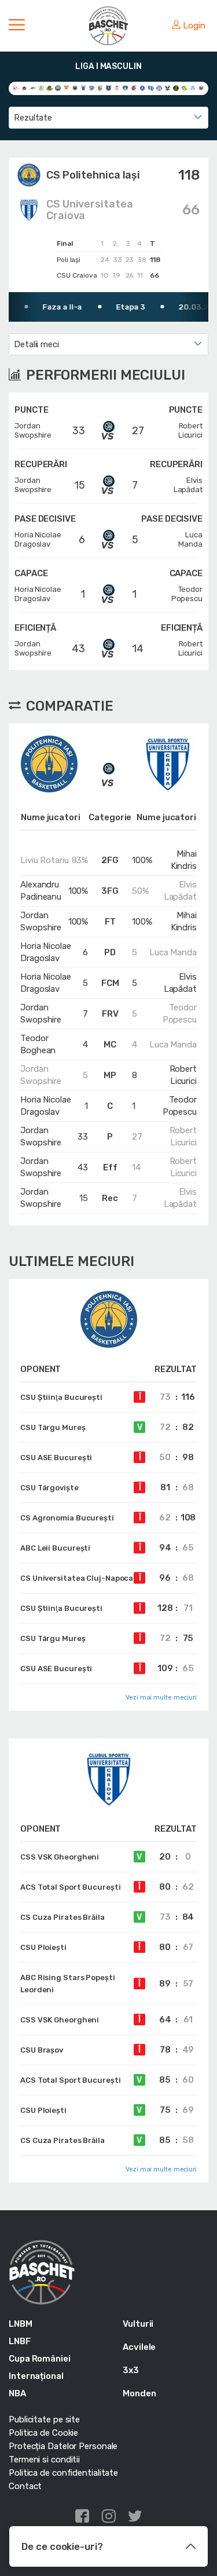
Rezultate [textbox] (33, 118)
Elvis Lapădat (180, 891)
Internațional (36, 2376)
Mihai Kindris (184, 860)
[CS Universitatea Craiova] (84, 88)
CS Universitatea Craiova (89, 210)
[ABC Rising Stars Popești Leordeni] (25, 88)
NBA (17, 2393)
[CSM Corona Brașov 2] (108, 88)
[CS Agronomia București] (41, 88)
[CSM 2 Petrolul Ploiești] (100, 88)
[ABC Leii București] (16, 88)
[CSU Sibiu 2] (168, 88)
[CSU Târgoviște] (184, 88)
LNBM (21, 2324)
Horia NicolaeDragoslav (38, 539)
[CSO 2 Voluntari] (125, 88)
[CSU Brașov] (151, 88)
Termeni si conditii (44, 2459)
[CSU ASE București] (143, 88)
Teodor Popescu (180, 1014)
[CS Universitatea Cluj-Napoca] (75, 88)
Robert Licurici (183, 1075)
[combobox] (108, 118)
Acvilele (139, 2347)
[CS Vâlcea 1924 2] (92, 88)
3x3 (131, 2370)
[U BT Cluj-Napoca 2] (201, 88)
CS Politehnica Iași (93, 175)
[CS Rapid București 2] (66, 88)
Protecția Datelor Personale (63, 2446)
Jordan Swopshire (41, 921)
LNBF (20, 2341)
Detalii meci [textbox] (36, 344)
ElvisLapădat (188, 485)
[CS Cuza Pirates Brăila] (49, 88)
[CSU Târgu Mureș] (193, 88)
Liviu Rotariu (45, 860)
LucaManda (190, 539)
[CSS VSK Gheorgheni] (134, 88)
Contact (25, 2486)
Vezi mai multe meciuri (161, 1698)
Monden (139, 2393)
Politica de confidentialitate (63, 2473)
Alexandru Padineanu (41, 891)
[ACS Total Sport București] (33, 88)
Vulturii (138, 2324)
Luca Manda (173, 952)
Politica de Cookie (43, 2433)
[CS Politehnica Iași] (58, 88)
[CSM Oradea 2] (117, 88)
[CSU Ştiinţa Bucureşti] (176, 88)
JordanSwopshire (33, 430)
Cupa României (40, 2359)
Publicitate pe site (44, 2419)
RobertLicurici (190, 430)
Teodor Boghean (38, 1044)
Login (194, 26)
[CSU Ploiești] (159, 88)
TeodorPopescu (187, 594)
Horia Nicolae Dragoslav (46, 952)
